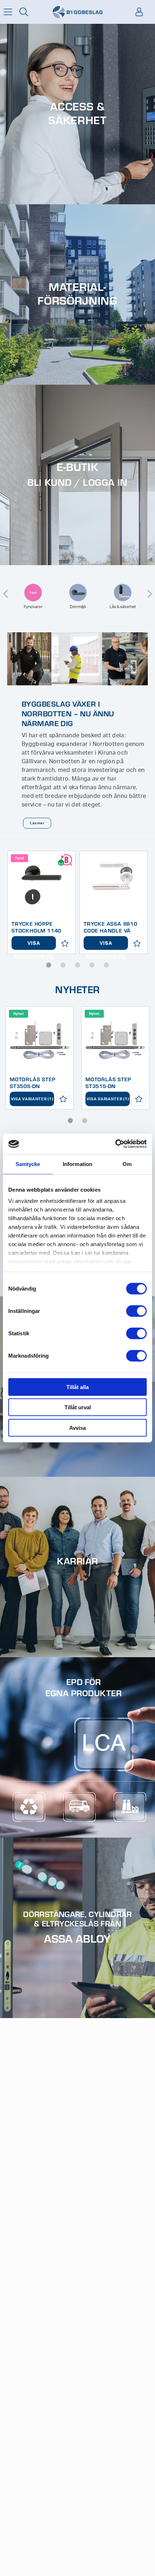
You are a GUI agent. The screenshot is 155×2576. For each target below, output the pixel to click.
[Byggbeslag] (77, 12)
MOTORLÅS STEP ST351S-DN (108, 1082)
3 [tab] (77, 965)
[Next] (150, 589)
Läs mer (37, 823)
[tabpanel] (41, 902)
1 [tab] (49, 965)
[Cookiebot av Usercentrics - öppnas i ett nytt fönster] (115, 1144)
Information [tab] (77, 1164)
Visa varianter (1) (34, 945)
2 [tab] (63, 965)
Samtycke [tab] (28, 1164)
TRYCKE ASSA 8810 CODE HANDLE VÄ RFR (110, 930)
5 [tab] (106, 965)
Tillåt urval (78, 1407)
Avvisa (77, 1427)
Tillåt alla (77, 1387)
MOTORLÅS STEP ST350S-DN (32, 1082)
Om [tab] (127, 1164)
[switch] (136, 1311)
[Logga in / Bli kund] (139, 12)
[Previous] (5, 589)
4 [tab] (92, 965)
